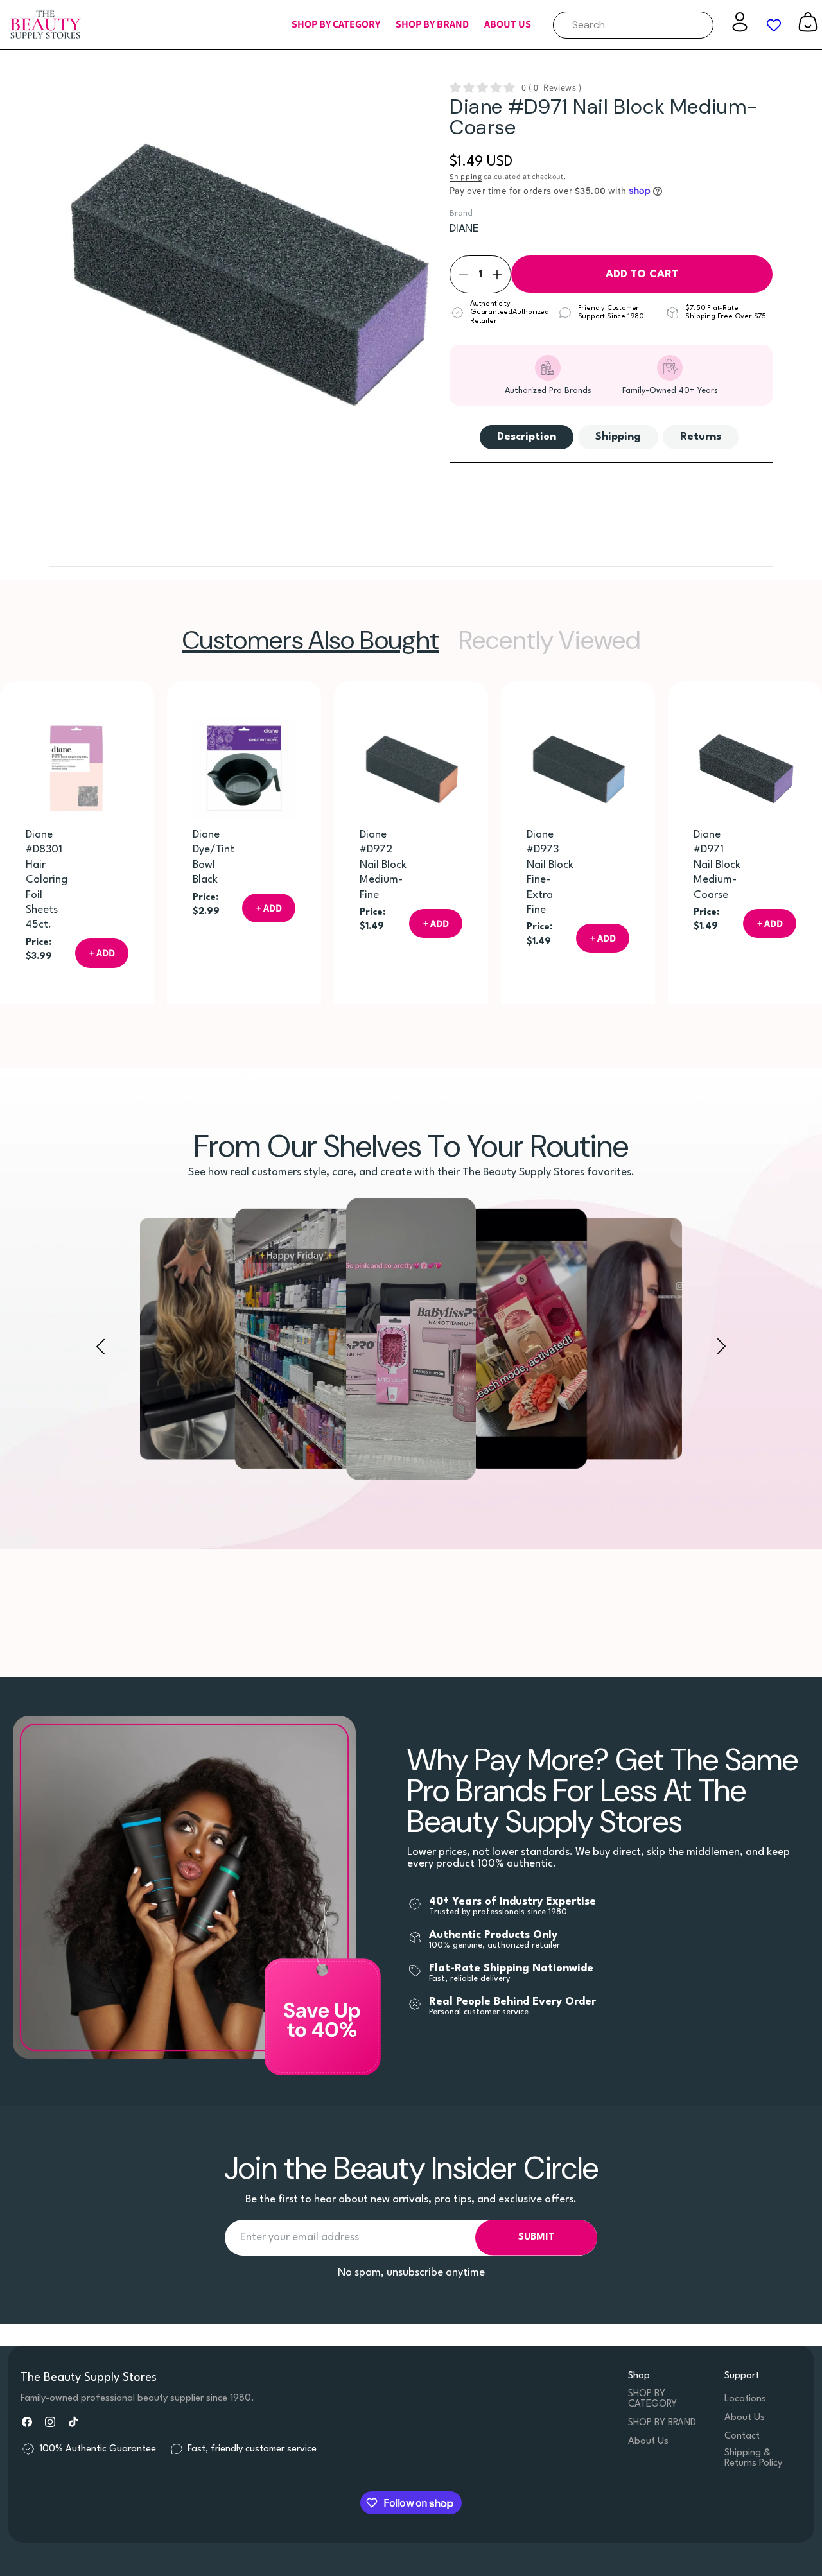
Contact (742, 2436)
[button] (336, 25)
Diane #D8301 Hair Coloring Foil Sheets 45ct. (47, 880)
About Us (648, 2442)
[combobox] (633, 25)
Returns (701, 437)
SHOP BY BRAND (662, 2423)
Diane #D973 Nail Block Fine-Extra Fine (550, 872)
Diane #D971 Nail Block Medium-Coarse (717, 865)
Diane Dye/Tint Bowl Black (214, 857)
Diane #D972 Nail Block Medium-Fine (383, 865)
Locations (745, 2399)
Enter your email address (300, 2237)
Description (527, 437)
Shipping (466, 176)
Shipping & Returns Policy (753, 2458)
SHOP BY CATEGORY (652, 2399)
